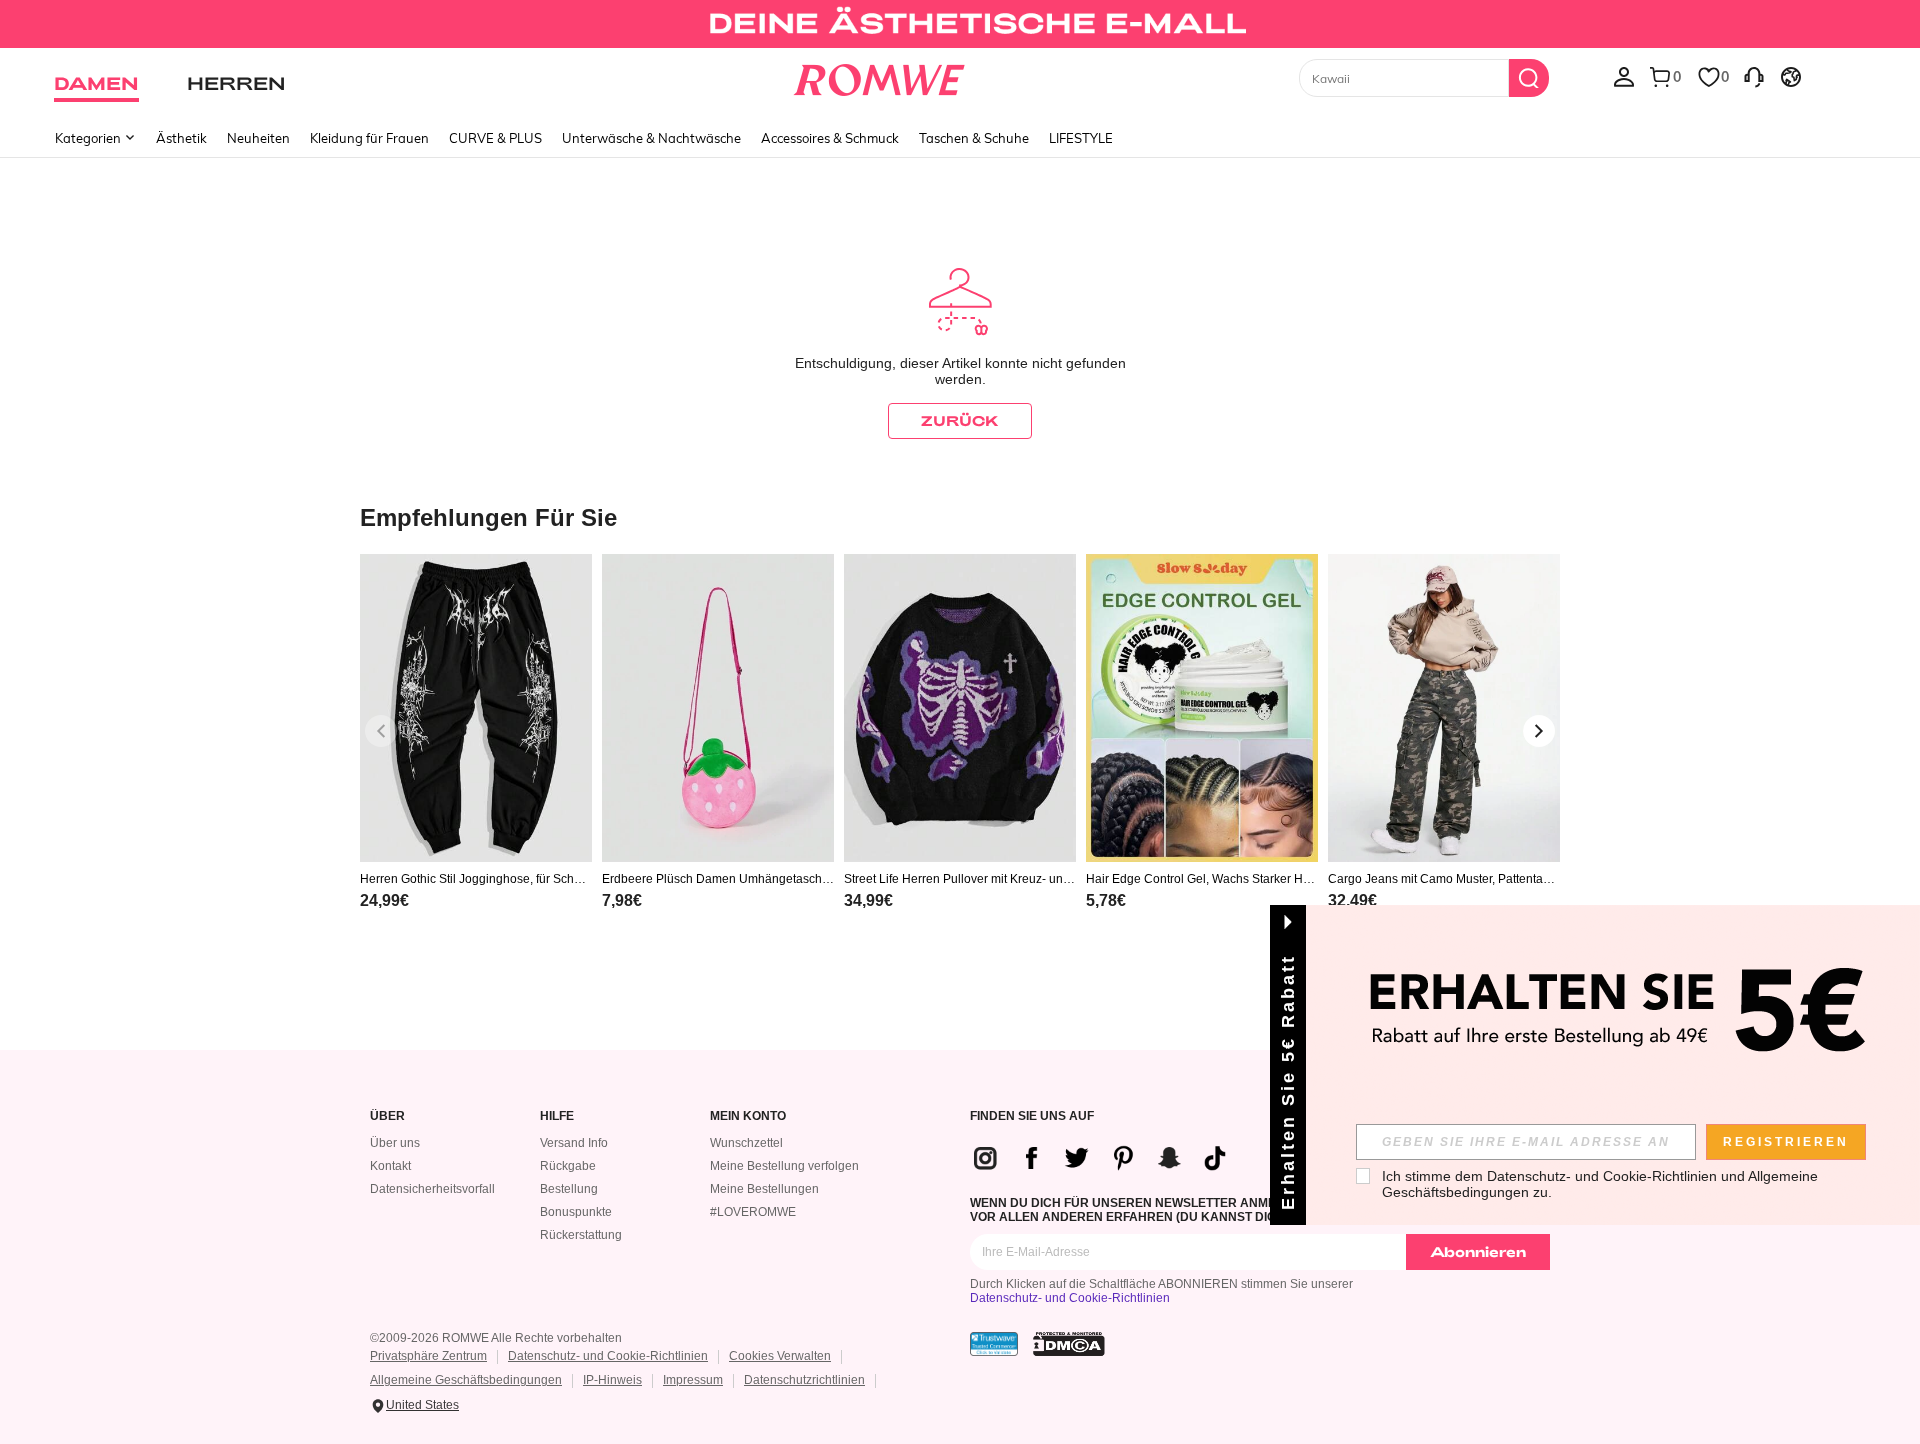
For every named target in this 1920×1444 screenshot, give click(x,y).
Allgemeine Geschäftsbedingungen (466, 1380)
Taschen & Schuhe (974, 138)
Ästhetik (181, 138)
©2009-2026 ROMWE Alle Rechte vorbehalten (496, 1338)
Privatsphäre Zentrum (428, 1356)
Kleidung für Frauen (369, 138)
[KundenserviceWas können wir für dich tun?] (1754, 76)
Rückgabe (568, 1166)
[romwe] (879, 76)
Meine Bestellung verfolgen (784, 1166)
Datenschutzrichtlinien (804, 1380)
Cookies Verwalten (780, 1356)
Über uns (395, 1143)
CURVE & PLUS (495, 138)
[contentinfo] (384, 900)
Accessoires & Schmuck (830, 138)
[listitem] (476, 757)
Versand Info (574, 1143)
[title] (960, 516)
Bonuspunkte (576, 1212)
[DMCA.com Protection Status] (1069, 1344)
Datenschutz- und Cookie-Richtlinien (1070, 1298)
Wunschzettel (746, 1143)
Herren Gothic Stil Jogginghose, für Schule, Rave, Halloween (472, 879)
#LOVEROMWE (753, 1212)
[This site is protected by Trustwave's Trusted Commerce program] (994, 1344)
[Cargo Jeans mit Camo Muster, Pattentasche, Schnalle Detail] (1444, 708)
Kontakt (390, 1166)
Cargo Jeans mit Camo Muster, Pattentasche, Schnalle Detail (1441, 879)
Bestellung (569, 1189)
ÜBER (387, 1116)
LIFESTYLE (1081, 138)
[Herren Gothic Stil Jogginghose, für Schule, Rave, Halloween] (476, 708)
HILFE (557, 1116)
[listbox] (1624, 76)
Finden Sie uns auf (1032, 1116)
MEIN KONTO (748, 1116)
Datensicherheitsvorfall (432, 1189)
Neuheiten (258, 138)
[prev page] (381, 731)
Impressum (693, 1380)
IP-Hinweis (612, 1380)
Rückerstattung (581, 1235)
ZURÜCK (960, 420)
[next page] (1539, 731)
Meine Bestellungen (764, 1189)
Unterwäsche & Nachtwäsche (651, 138)
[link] (959, 24)
